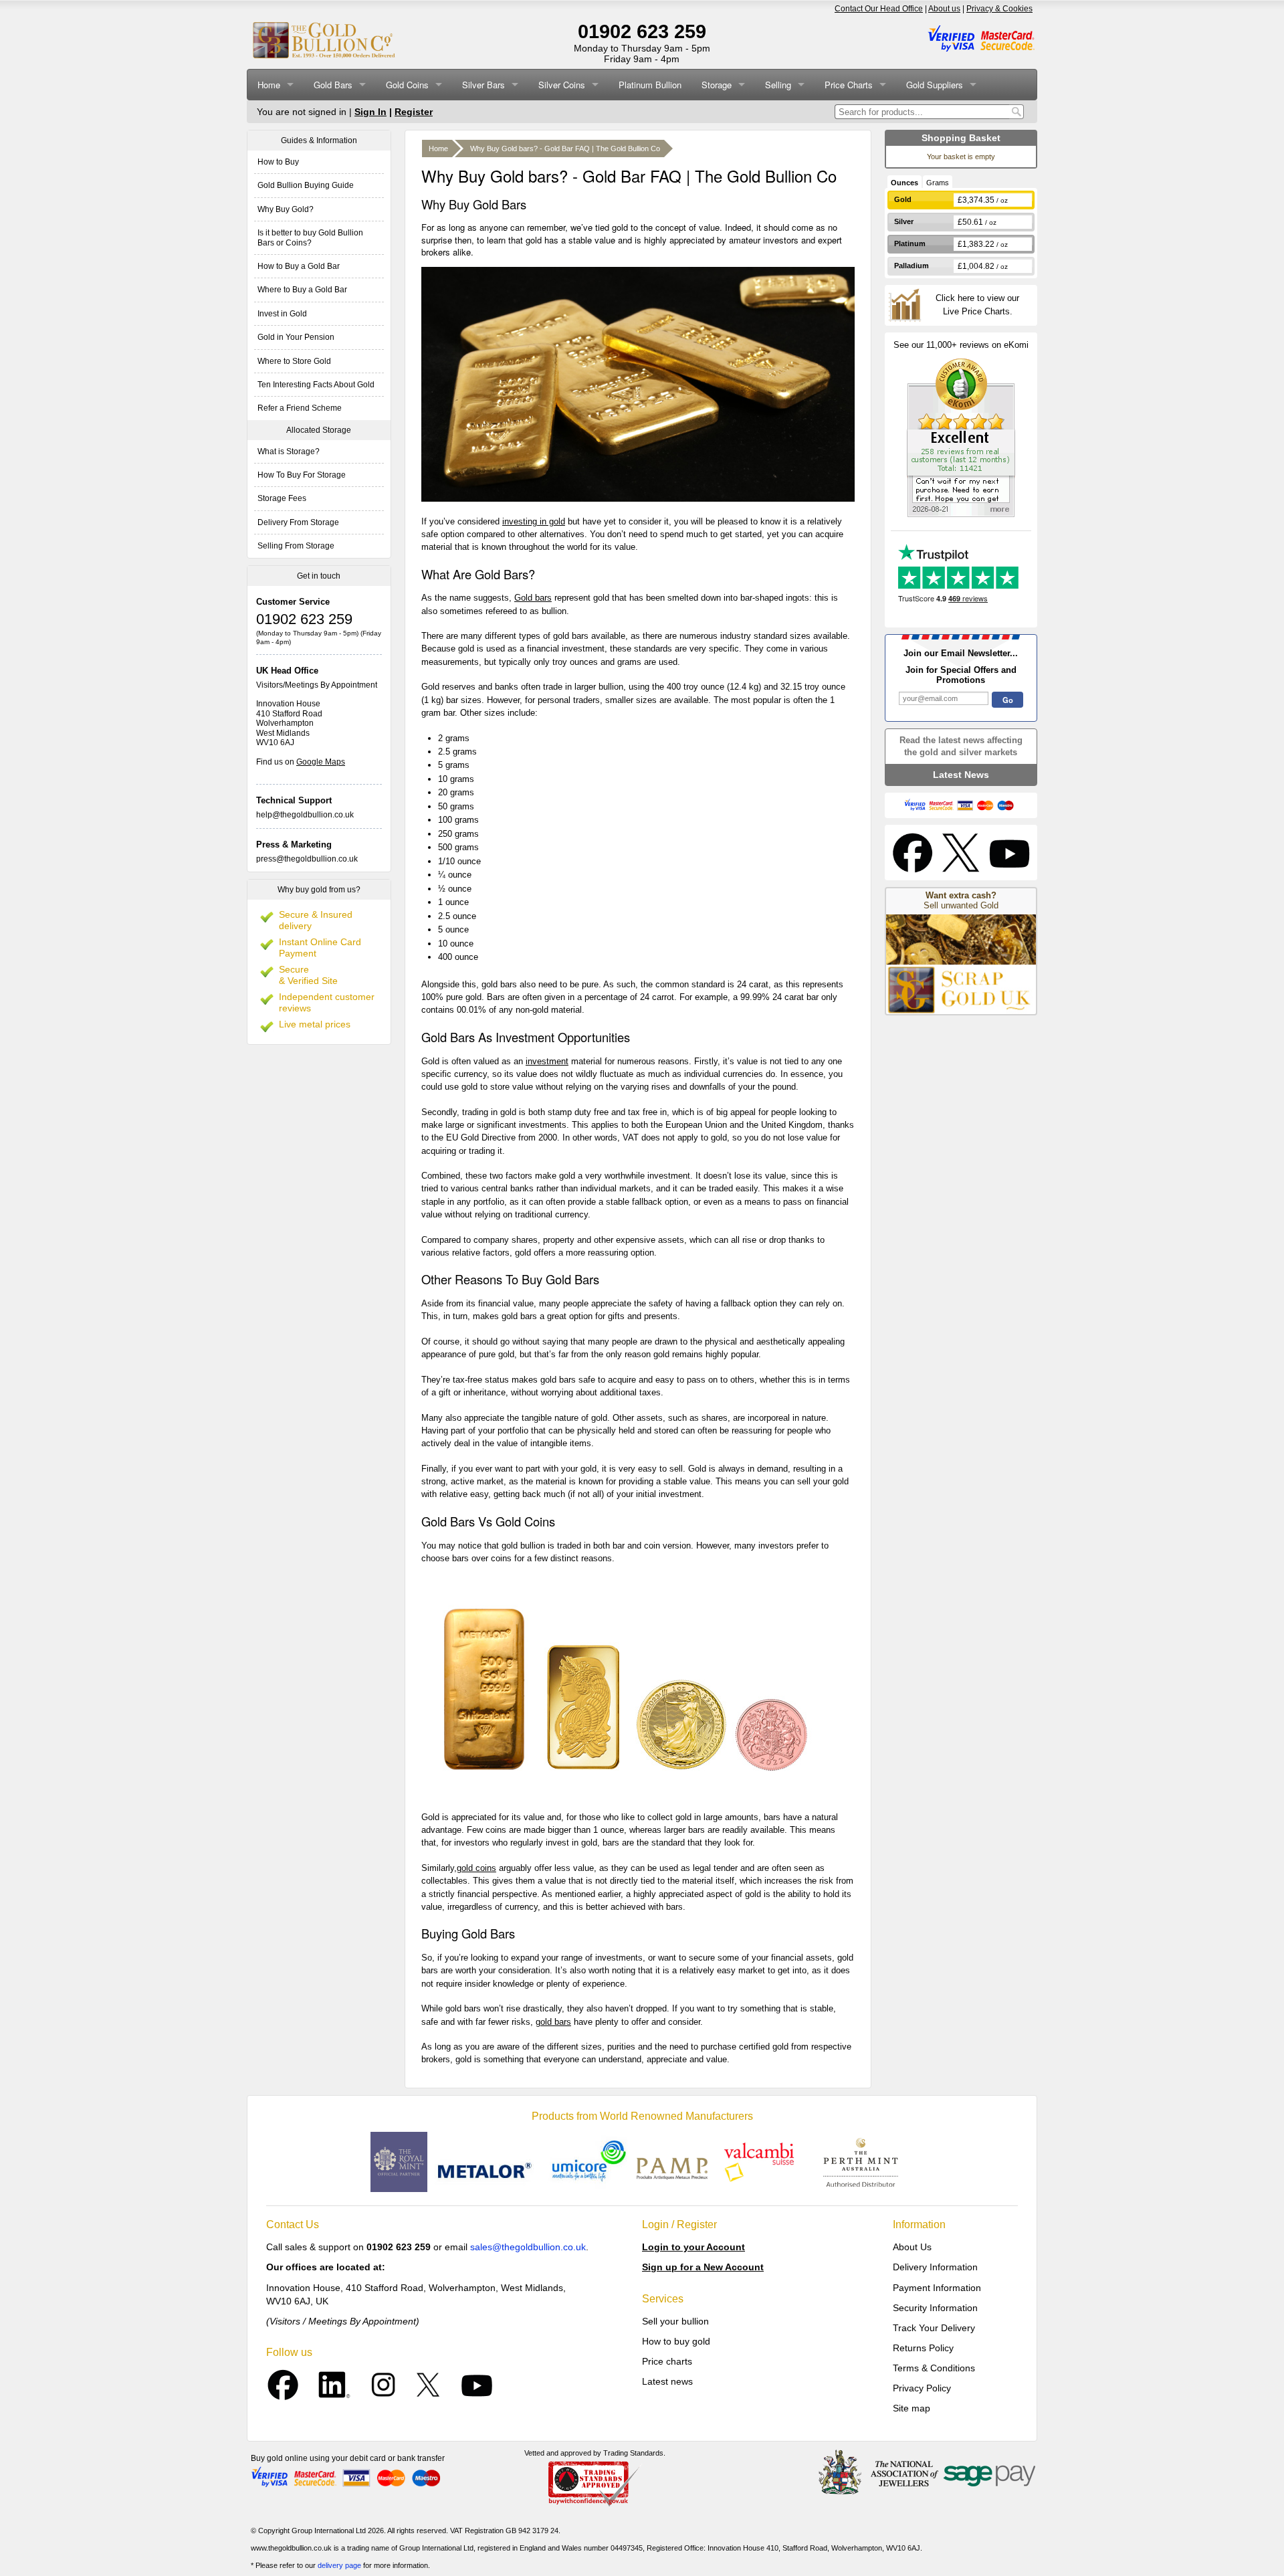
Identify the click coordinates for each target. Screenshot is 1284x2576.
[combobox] (922, 112)
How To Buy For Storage (302, 475)
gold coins (476, 1868)
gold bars (553, 2022)
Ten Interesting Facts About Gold (316, 385)
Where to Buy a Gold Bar (302, 290)
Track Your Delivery (934, 2328)
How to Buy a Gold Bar (299, 266)
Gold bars (533, 598)
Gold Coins (407, 85)
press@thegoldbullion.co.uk (307, 859)
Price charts (667, 2361)
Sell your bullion (675, 2321)
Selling (778, 85)
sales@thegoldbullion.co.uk (528, 2247)
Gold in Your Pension (296, 337)
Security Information (935, 2308)
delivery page (339, 2565)
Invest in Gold (282, 314)
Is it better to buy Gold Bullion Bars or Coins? (310, 237)
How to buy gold (676, 2341)
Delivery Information (935, 2267)
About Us (912, 2247)
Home (269, 85)
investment (547, 1061)
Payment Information (937, 2288)
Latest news (667, 2381)
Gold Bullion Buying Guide (306, 185)
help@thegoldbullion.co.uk (305, 815)
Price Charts (849, 85)
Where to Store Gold (294, 361)
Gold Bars (333, 85)
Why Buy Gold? (286, 209)
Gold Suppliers (935, 85)
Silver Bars (484, 85)
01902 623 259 (642, 31)
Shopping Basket (961, 138)
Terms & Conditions (934, 2368)
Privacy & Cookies (999, 9)
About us (944, 9)
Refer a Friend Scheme (300, 408)
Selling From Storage (296, 546)
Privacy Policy (922, 2388)
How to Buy (278, 162)
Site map (912, 2408)
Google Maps (321, 762)
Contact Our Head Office (879, 9)
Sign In (370, 112)
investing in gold (534, 521)
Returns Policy (923, 2348)
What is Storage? (289, 452)
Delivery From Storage (298, 522)
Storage (717, 85)
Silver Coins (562, 85)
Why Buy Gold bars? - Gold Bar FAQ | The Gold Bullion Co (565, 148)
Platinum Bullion (650, 85)
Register (414, 112)
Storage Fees (282, 498)
